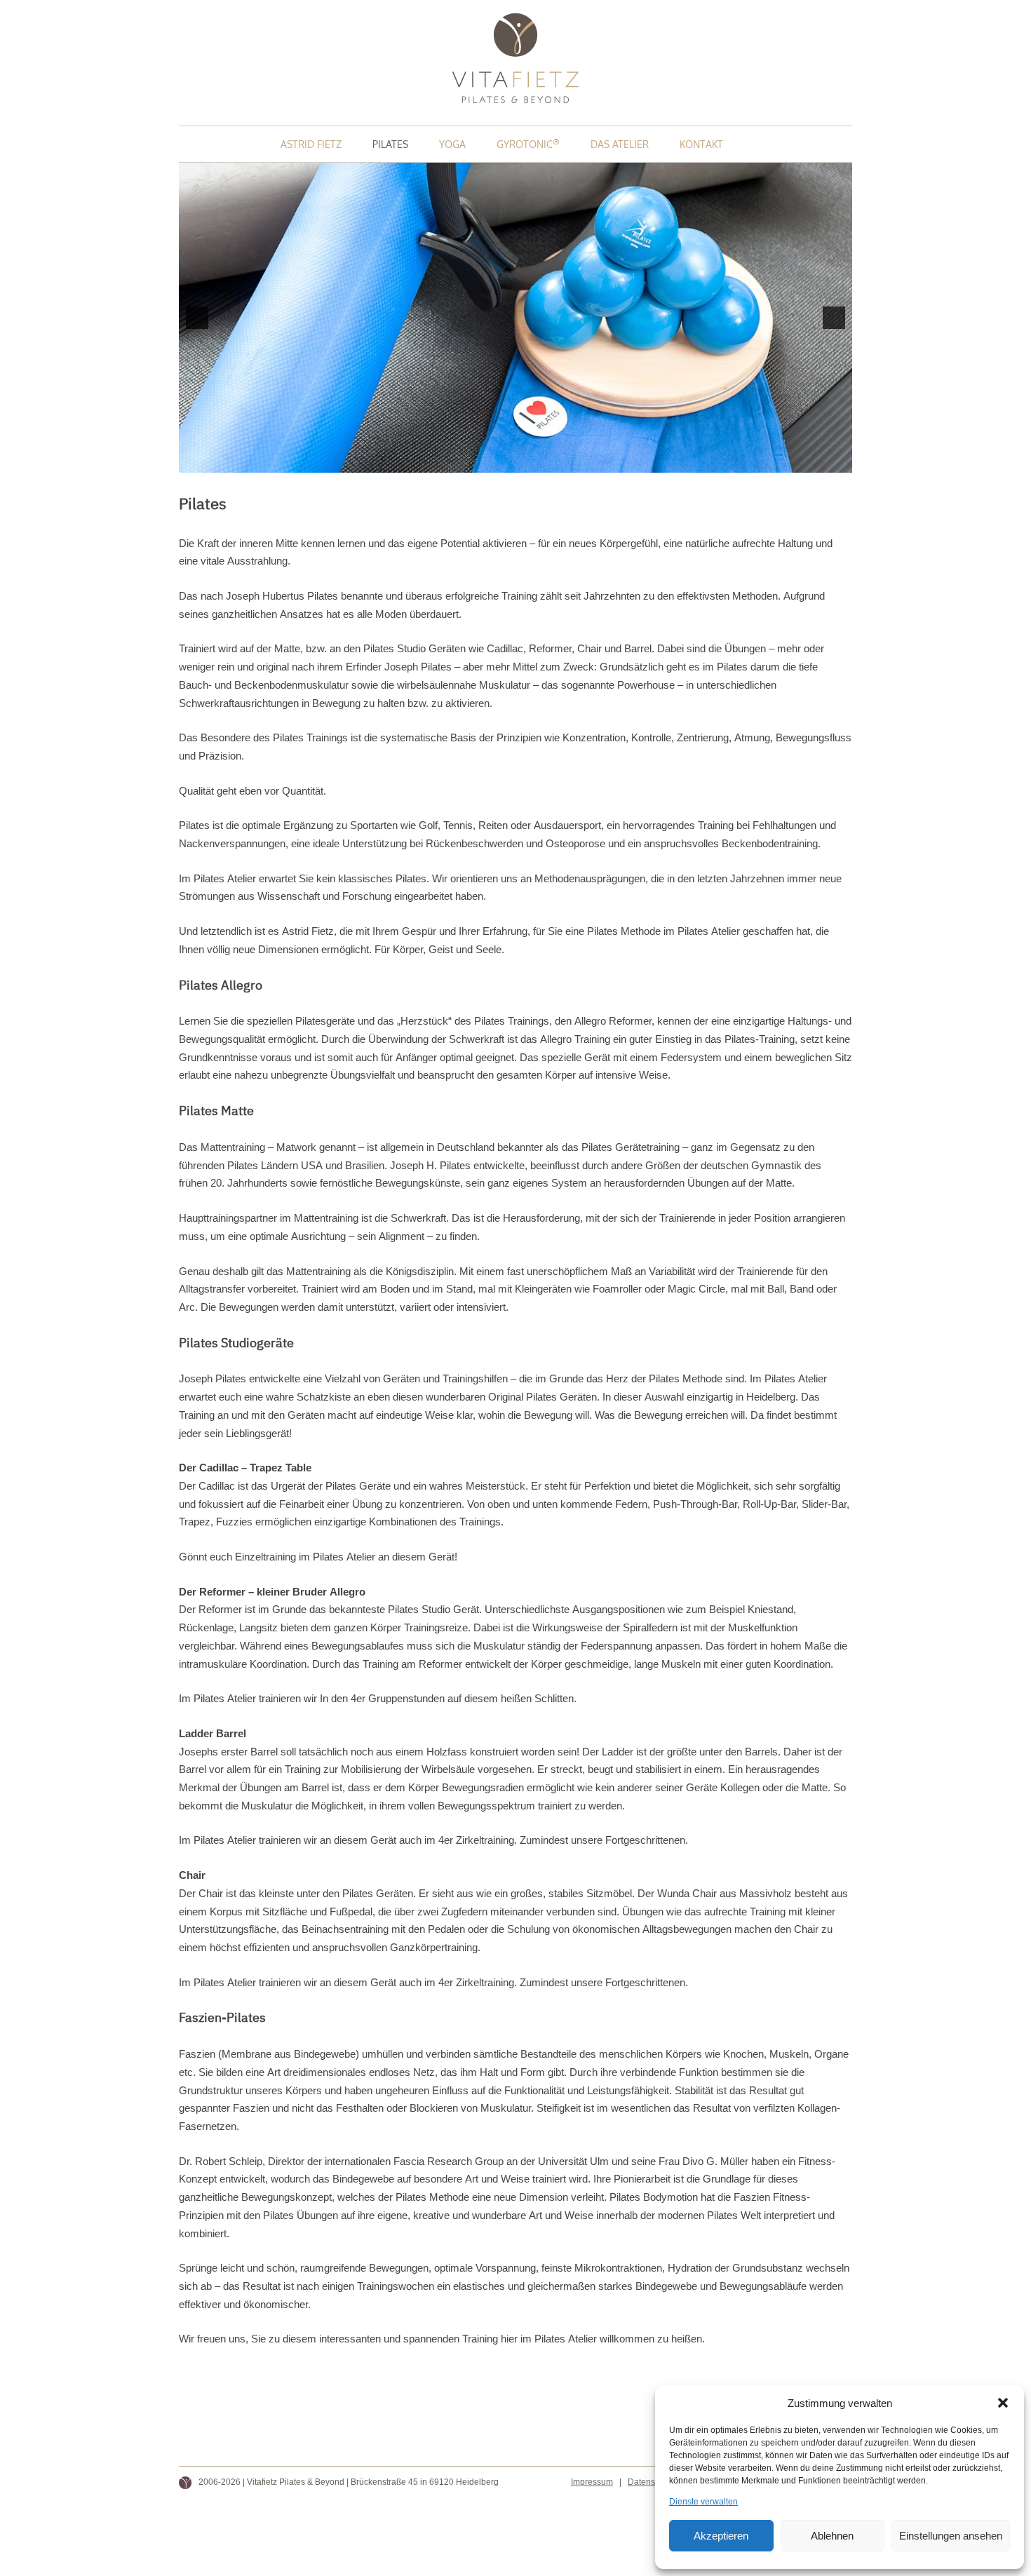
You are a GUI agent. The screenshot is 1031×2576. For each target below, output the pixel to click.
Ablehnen (832, 2536)
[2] (501, 461)
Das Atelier (620, 144)
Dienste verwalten (703, 2502)
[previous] (197, 318)
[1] (486, 461)
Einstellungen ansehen (951, 2536)
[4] (530, 461)
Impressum (592, 2482)
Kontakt (701, 144)
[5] (545, 461)
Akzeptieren (721, 2536)
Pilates (390, 144)
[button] (1003, 2403)
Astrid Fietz (311, 144)
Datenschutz (652, 2482)
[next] (834, 318)
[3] (515, 461)
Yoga (452, 144)
